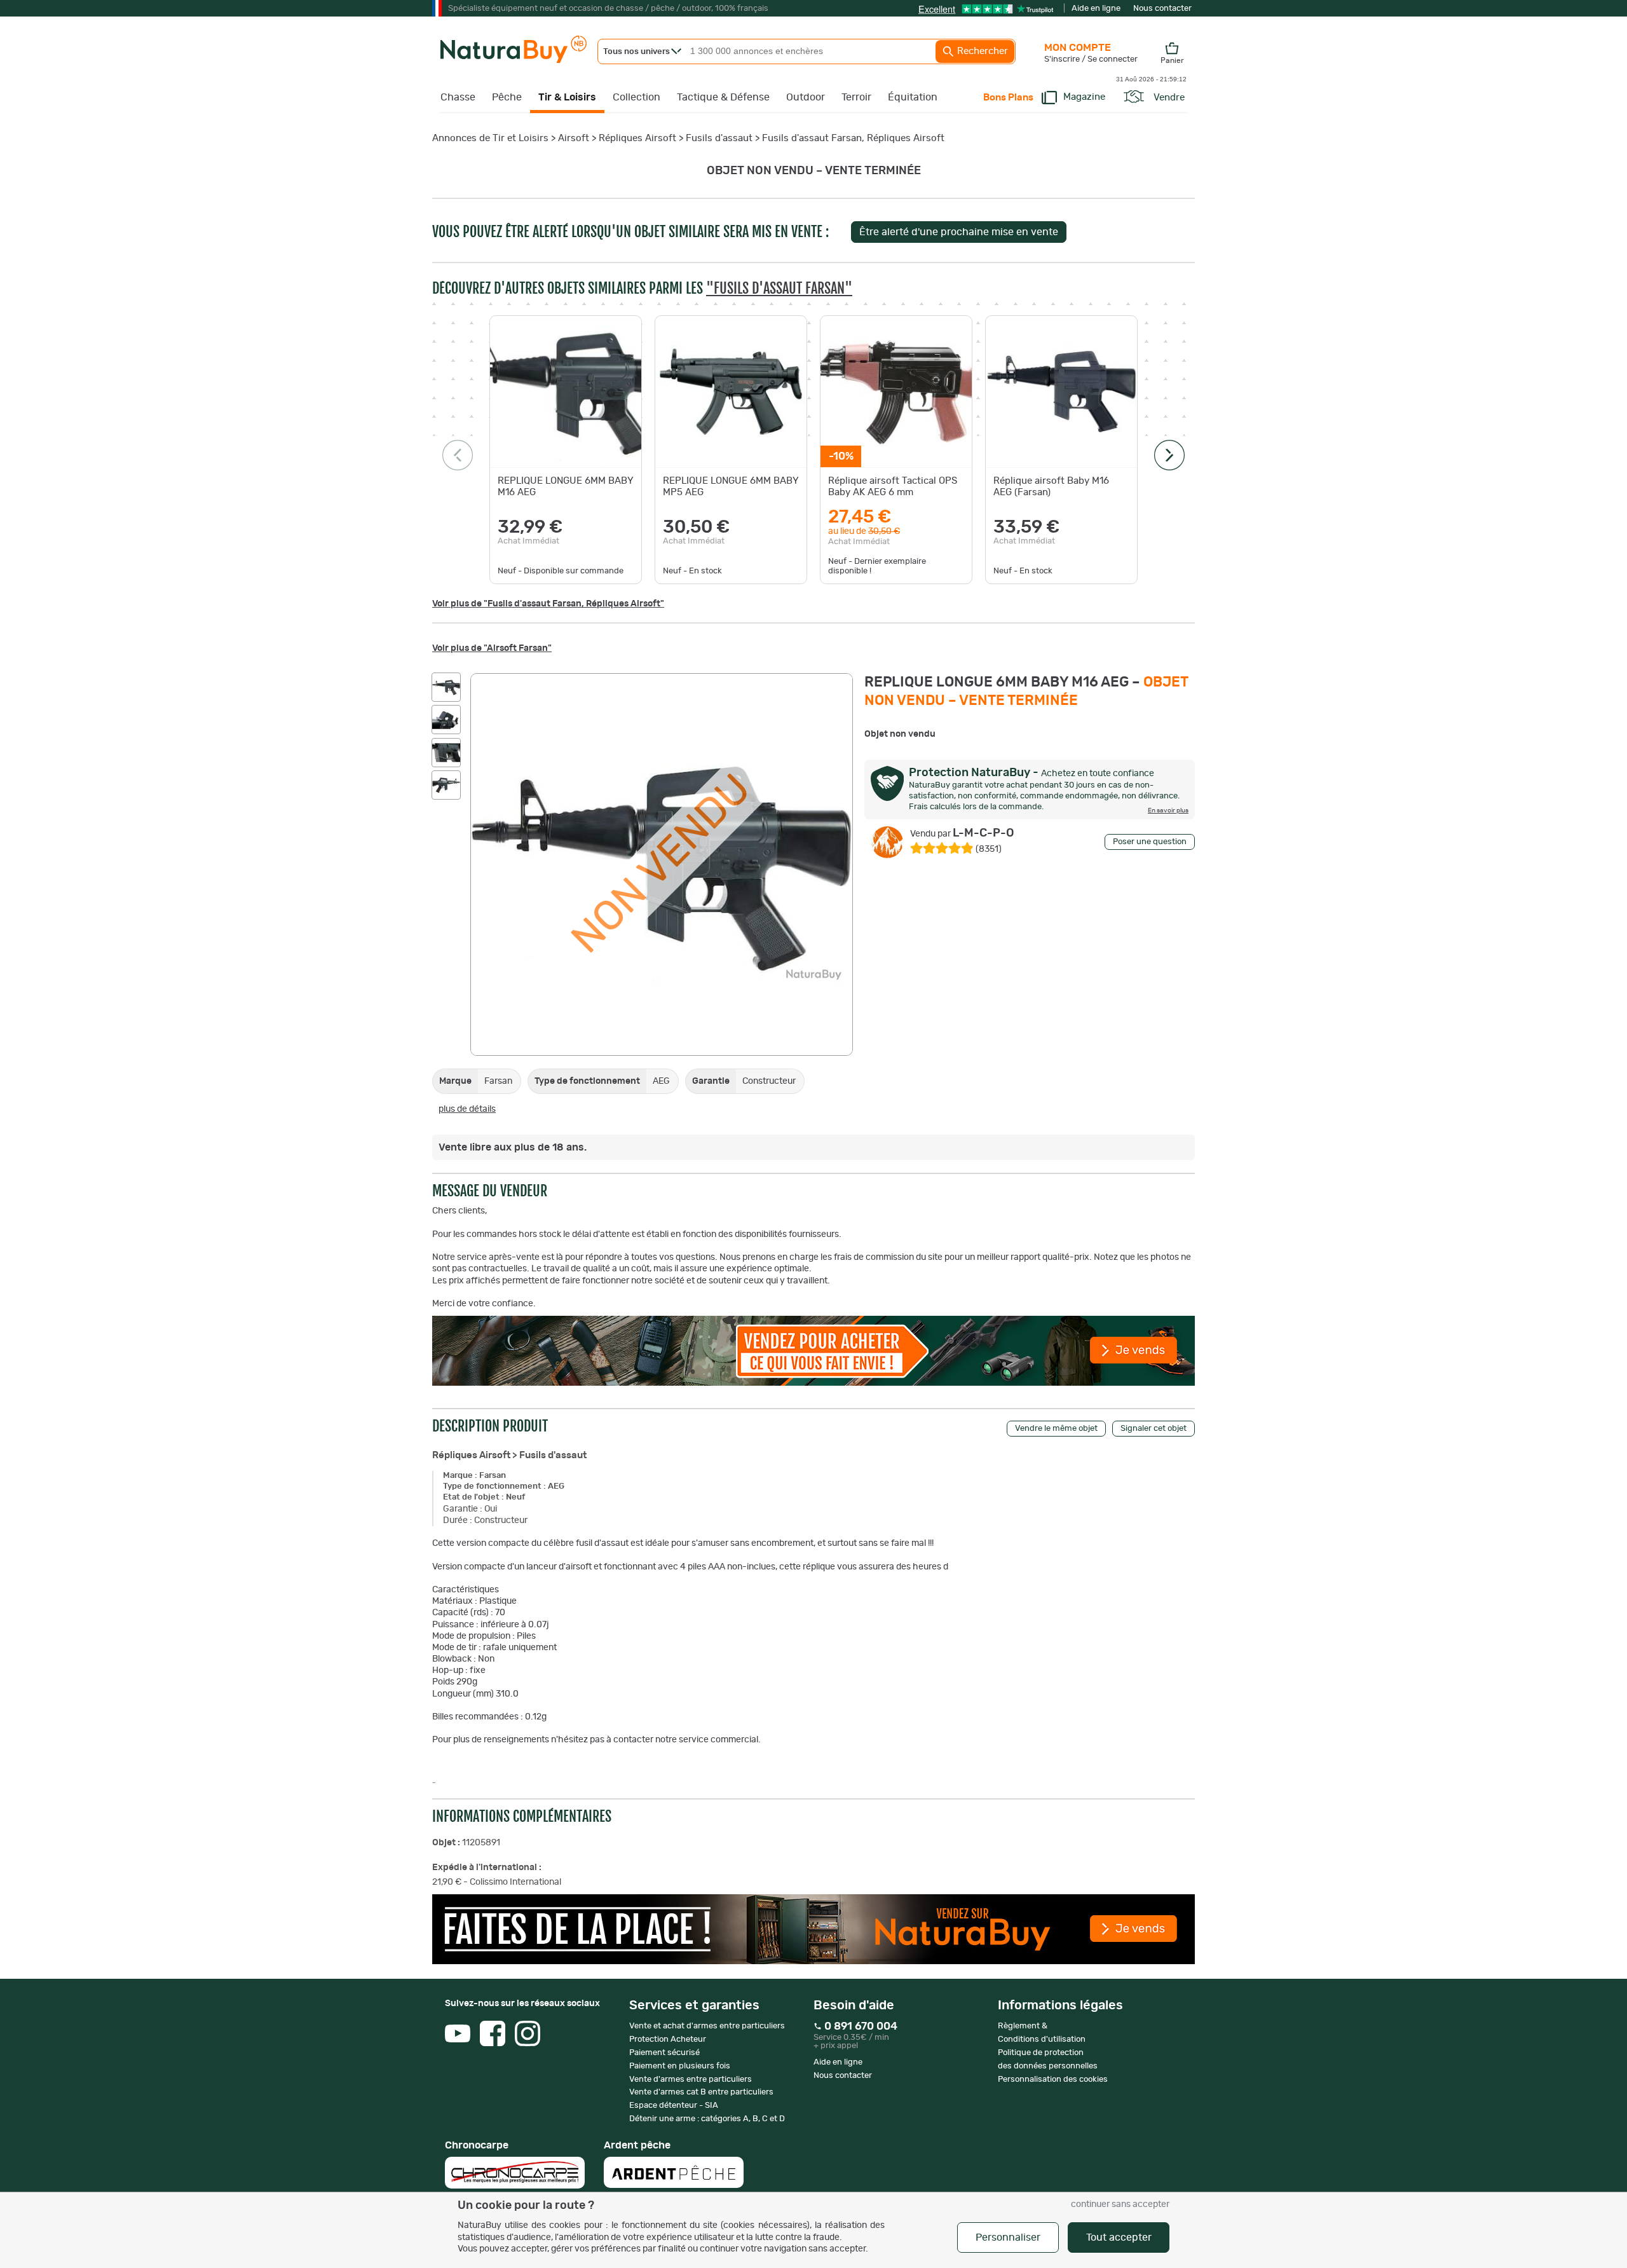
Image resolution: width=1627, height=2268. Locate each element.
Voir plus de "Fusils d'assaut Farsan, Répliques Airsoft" (548, 604)
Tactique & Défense (723, 97)
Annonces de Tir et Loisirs (490, 138)
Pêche (507, 97)
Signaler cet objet (1154, 1429)
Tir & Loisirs (567, 97)
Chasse (458, 97)
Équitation (913, 97)
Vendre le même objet (1056, 1429)
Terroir (856, 97)
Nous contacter (1162, 9)
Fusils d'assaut (719, 138)
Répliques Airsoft (637, 138)
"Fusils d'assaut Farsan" (779, 288)
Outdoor (806, 97)
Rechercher (981, 51)
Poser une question (1150, 842)
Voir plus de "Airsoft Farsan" (492, 648)
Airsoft (574, 138)
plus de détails (467, 1109)
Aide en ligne (1096, 9)
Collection (637, 97)
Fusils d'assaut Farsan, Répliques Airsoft (853, 138)
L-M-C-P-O (962, 833)
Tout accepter (1119, 2237)
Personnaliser (1008, 2237)
